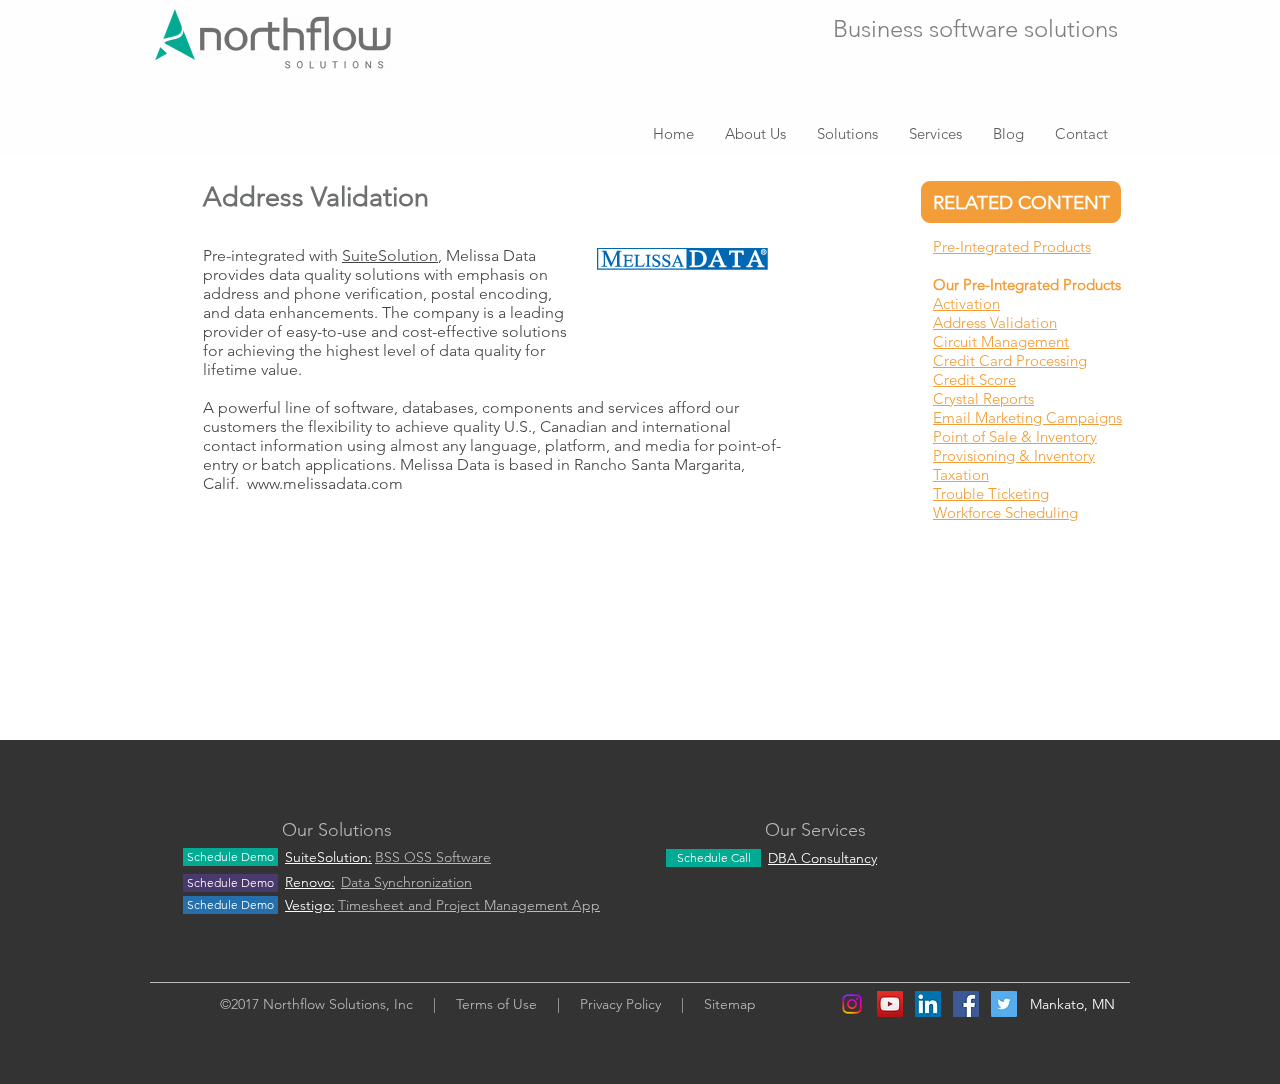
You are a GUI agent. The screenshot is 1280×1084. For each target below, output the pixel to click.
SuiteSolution (390, 255)
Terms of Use (496, 1004)
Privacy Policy (620, 1004)
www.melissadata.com (325, 483)
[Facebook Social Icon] (966, 1004)
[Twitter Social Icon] (1004, 1004)
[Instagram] (852, 1004)
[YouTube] (890, 1004)
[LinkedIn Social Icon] (928, 1004)
